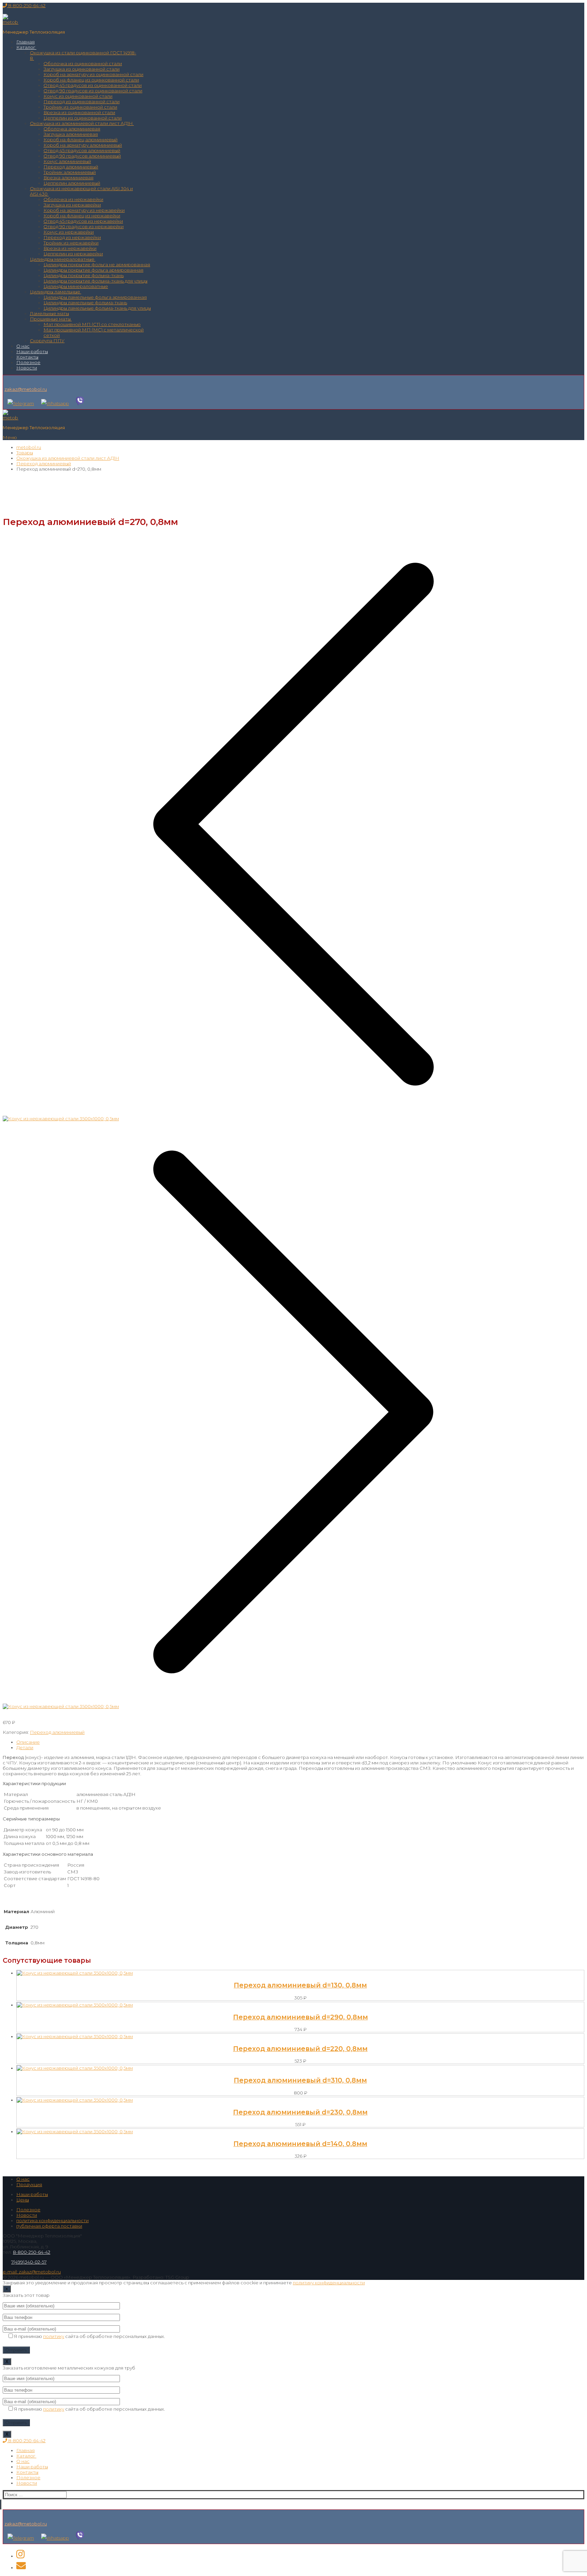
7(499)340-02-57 (29, 2262)
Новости (27, 2215)
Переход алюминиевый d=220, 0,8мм (300, 2049)
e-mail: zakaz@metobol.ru (32, 2272)
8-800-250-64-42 (26, 5)
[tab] (300, 1742)
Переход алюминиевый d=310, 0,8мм (300, 2080)
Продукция (29, 2184)
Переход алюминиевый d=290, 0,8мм (300, 2017)
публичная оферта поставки (49, 2226)
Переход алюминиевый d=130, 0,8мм (300, 1985)
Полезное (28, 2210)
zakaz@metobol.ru (26, 389)
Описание (28, 1742)
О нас (23, 2179)
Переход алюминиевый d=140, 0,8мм (300, 2144)
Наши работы (32, 2194)
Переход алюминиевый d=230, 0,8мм (300, 2112)
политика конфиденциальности (52, 2220)
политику (54, 2336)
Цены (23, 2200)
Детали (25, 1747)
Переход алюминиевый (57, 1732)
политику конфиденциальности (329, 2283)
